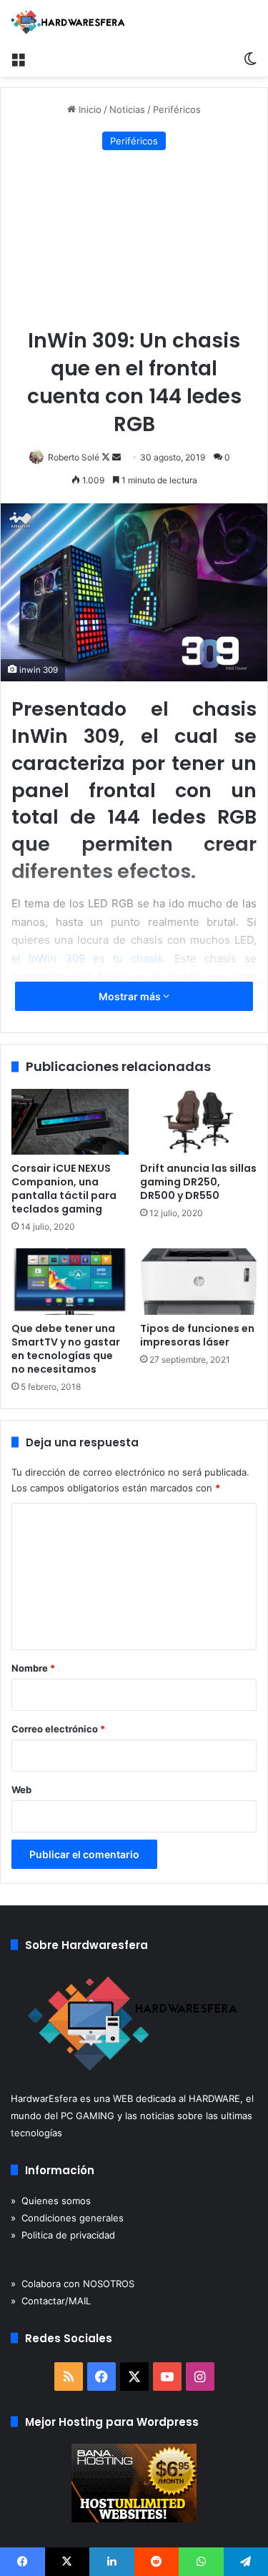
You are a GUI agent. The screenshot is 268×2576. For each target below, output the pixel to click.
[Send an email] (116, 457)
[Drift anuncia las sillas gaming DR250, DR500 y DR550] (199, 1122)
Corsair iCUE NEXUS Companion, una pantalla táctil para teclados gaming (64, 1189)
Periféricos (177, 109)
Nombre (33, 1668)
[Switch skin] (250, 59)
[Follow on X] (107, 457)
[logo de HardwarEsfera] (68, 22)
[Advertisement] (134, 240)
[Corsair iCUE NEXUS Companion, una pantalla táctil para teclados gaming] (70, 1122)
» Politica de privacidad (63, 2235)
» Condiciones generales (67, 2218)
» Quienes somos (51, 2201)
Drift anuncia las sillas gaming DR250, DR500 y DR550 (198, 1182)
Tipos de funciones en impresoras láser (197, 1335)
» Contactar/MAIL (51, 2301)
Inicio (89, 109)
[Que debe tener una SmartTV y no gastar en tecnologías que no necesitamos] (70, 1281)
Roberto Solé (74, 457)
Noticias (127, 109)
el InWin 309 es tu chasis (87, 958)
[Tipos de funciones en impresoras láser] (199, 1281)
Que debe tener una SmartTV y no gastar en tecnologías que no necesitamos (66, 1349)
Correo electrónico (58, 1729)
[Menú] (18, 59)
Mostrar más (131, 996)
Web (21, 1790)
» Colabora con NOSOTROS (73, 2284)
